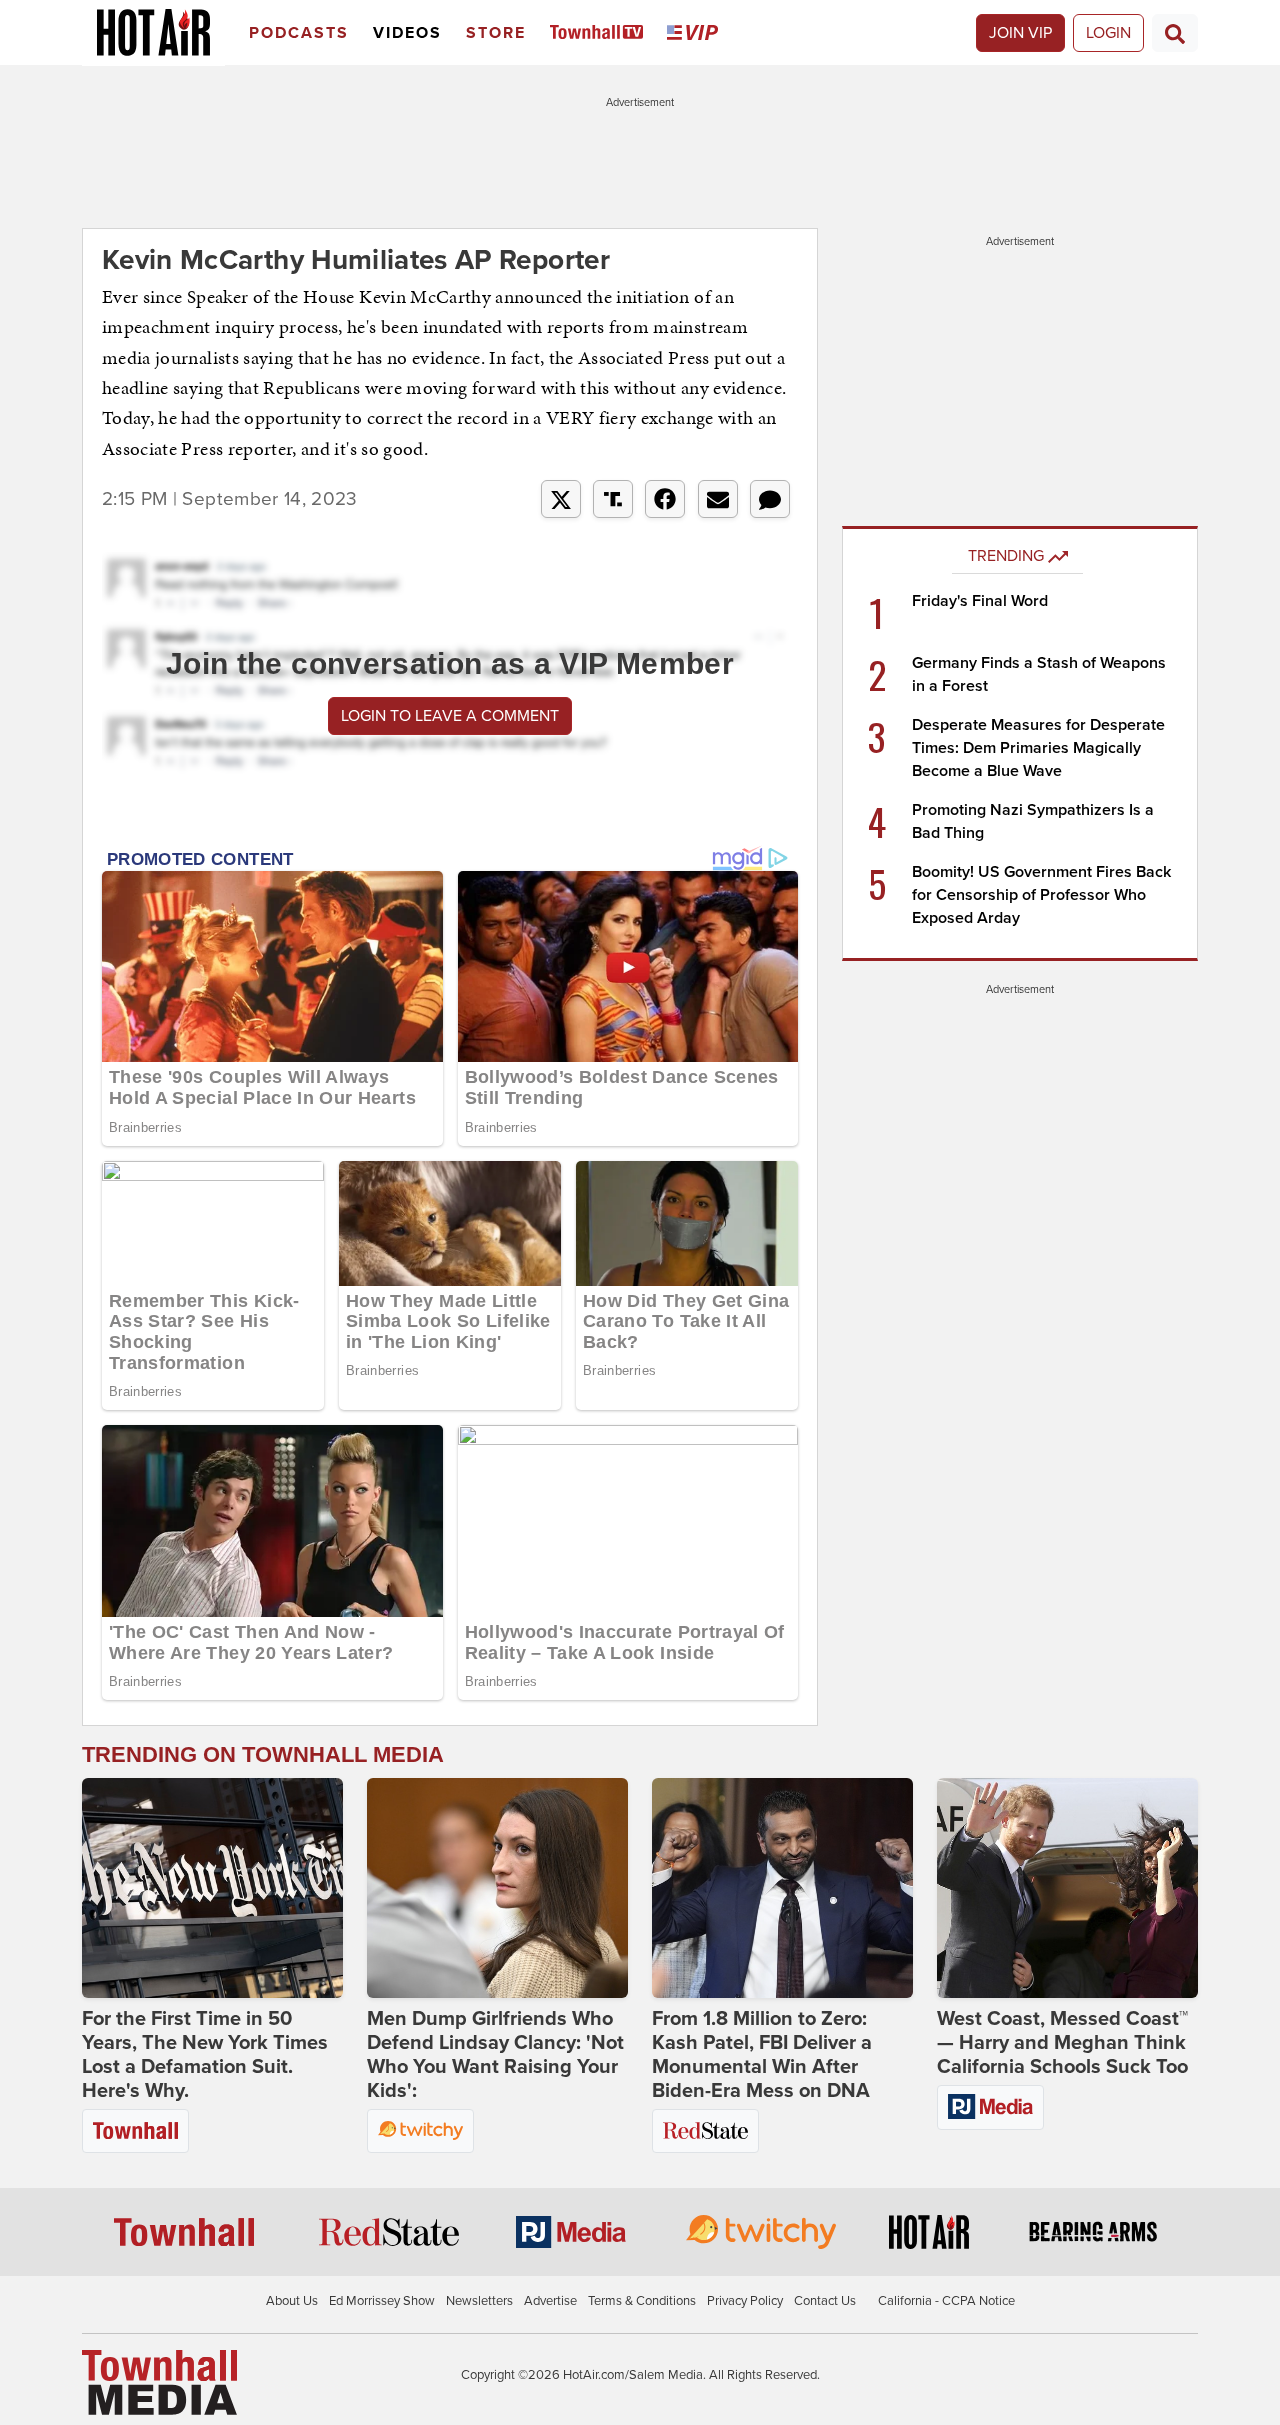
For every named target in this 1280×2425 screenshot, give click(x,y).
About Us (292, 2301)
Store (496, 33)
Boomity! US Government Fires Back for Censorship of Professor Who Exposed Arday (1041, 895)
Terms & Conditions (642, 2301)
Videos (407, 33)
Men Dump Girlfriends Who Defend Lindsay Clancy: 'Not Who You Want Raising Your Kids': (495, 2055)
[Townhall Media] (159, 2381)
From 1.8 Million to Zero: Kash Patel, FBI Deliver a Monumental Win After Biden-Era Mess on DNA (762, 2055)
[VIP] (696, 33)
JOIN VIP (1020, 33)
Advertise (550, 2301)
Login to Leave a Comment (450, 716)
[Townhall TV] (600, 33)
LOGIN (1108, 33)
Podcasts (299, 33)
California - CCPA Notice (946, 2301)
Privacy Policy (745, 2301)
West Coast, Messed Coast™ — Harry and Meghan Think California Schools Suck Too (1062, 2043)
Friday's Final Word (980, 601)
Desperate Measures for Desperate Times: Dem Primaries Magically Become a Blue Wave (1038, 748)
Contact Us (825, 2301)
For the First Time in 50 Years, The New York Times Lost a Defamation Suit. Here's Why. (205, 2055)
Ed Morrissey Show (382, 2301)
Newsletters (479, 2301)
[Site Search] (1175, 33)
